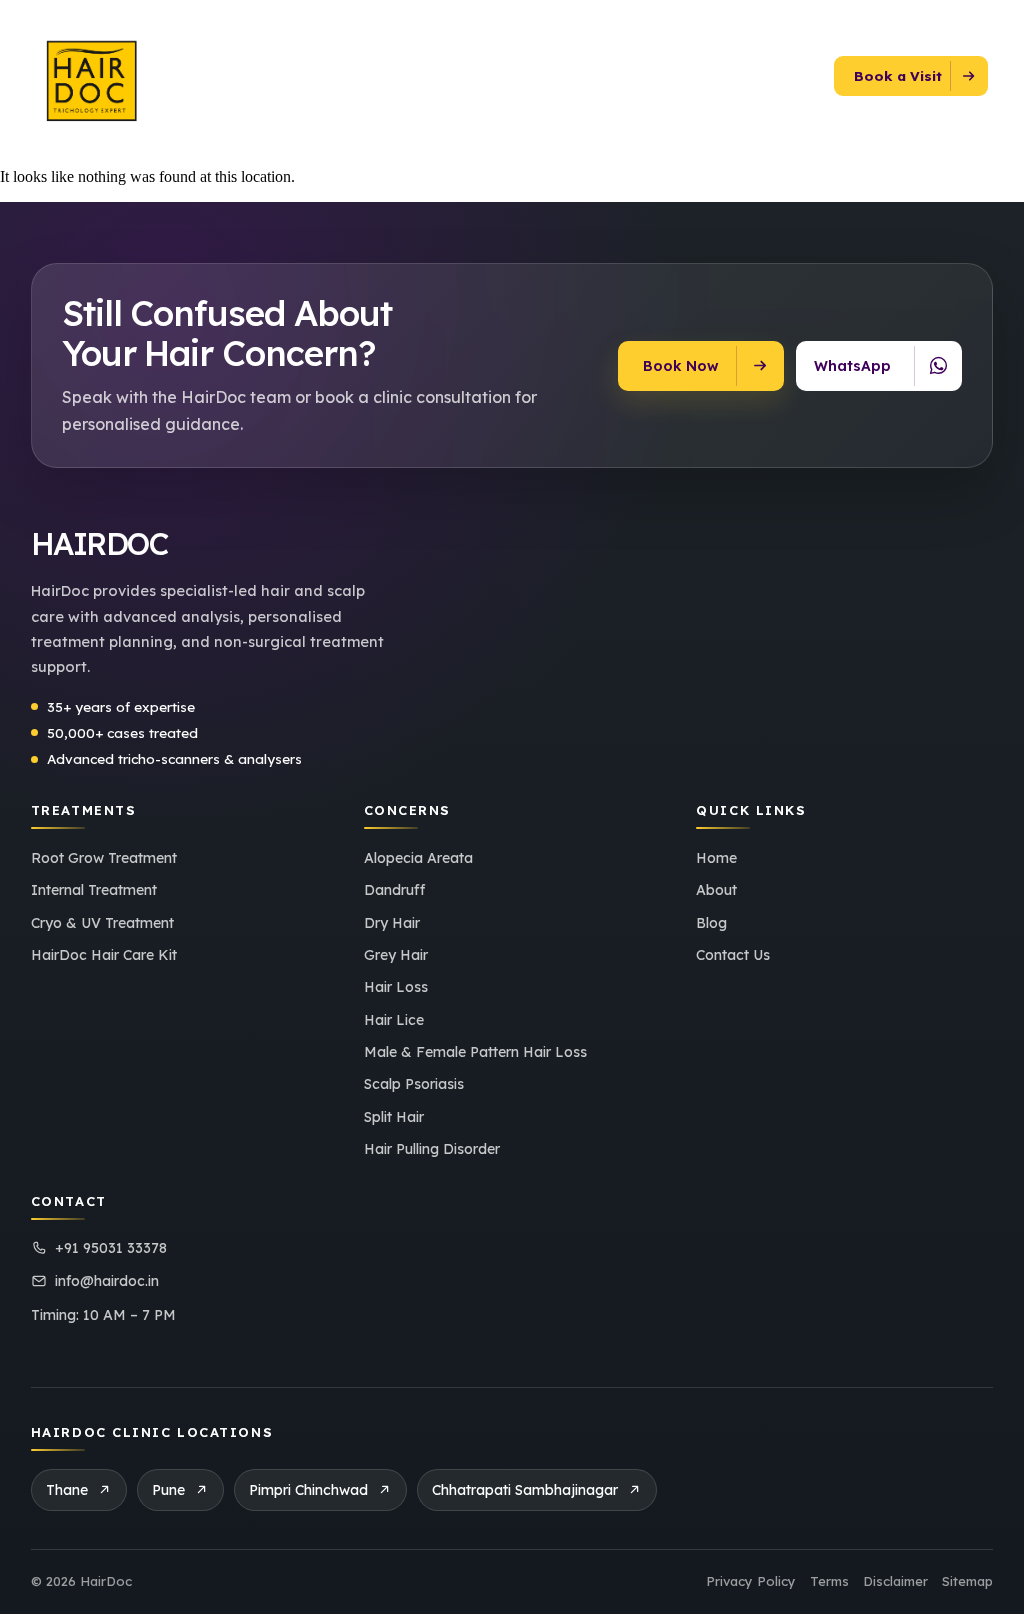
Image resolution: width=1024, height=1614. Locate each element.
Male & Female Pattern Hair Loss (475, 1052)
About (282, 72)
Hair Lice (394, 1020)
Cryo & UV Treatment (102, 923)
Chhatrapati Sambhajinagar (525, 1490)
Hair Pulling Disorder (432, 1149)
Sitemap (967, 1581)
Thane (67, 1490)
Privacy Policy (751, 1581)
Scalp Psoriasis (414, 1084)
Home (716, 858)
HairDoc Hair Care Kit (104, 955)
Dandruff (394, 890)
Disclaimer (895, 1581)
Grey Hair (396, 955)
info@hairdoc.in (107, 1281)
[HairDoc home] (105, 76)
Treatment (449, 72)
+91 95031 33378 (111, 1248)
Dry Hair (392, 923)
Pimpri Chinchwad (308, 1490)
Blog (656, 72)
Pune (168, 1490)
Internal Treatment (94, 890)
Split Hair (394, 1117)
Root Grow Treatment (104, 858)
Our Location (563, 72)
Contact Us (724, 72)
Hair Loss (396, 987)
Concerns (349, 72)
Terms (829, 1581)
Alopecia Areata (418, 858)
